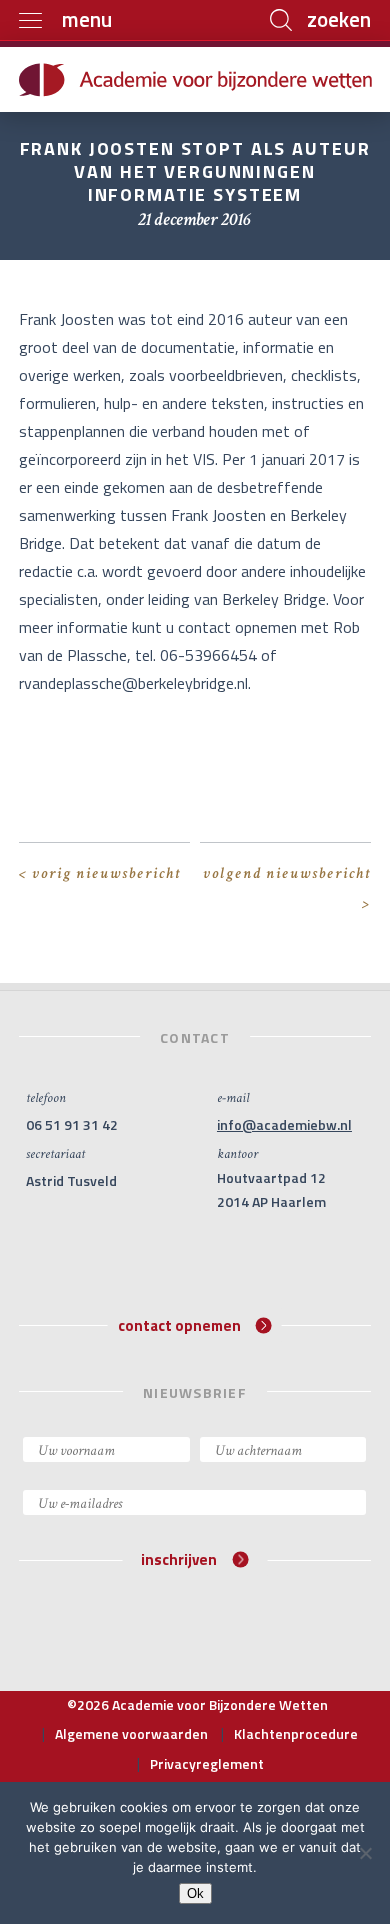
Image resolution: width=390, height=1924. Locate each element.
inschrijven (179, 1559)
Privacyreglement (207, 1763)
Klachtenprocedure (296, 1733)
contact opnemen (179, 1324)
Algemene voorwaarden (131, 1733)
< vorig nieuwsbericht (100, 873)
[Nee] (365, 1853)
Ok (195, 1893)
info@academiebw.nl (284, 1124)
